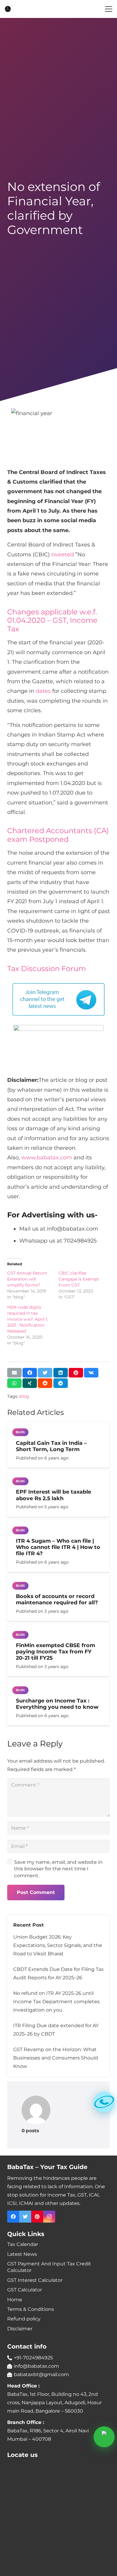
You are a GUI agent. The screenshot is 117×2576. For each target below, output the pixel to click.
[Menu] (109, 9)
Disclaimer (20, 2329)
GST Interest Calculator (35, 2280)
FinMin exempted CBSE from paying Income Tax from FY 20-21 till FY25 (55, 1651)
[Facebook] (13, 2217)
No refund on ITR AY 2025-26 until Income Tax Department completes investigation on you (56, 2002)
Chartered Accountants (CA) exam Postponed (58, 835)
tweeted (63, 555)
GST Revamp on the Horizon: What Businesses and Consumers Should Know (56, 2058)
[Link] (8, 9)
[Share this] (30, 1373)
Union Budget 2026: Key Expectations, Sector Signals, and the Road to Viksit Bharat (58, 1945)
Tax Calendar (23, 2244)
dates (43, 691)
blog (24, 1396)
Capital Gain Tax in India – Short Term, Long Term (51, 1446)
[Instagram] (49, 2217)
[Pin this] (76, 1373)
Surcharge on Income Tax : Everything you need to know (57, 1704)
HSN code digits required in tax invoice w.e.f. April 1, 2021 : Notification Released (28, 1319)
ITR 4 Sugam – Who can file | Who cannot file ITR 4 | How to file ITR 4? (58, 1547)
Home (15, 2300)
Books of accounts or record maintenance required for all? (57, 1599)
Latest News (22, 2254)
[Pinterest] (37, 2217)
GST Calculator (25, 2290)
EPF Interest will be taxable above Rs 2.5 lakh (54, 1495)
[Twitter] (25, 2217)
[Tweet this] (45, 1373)
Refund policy (24, 2319)
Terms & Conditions (31, 2309)
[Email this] (14, 1373)
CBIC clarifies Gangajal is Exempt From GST (79, 1279)
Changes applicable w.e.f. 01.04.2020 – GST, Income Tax (52, 621)
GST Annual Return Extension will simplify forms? (27, 1279)
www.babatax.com (47, 1158)
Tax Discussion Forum (46, 969)
